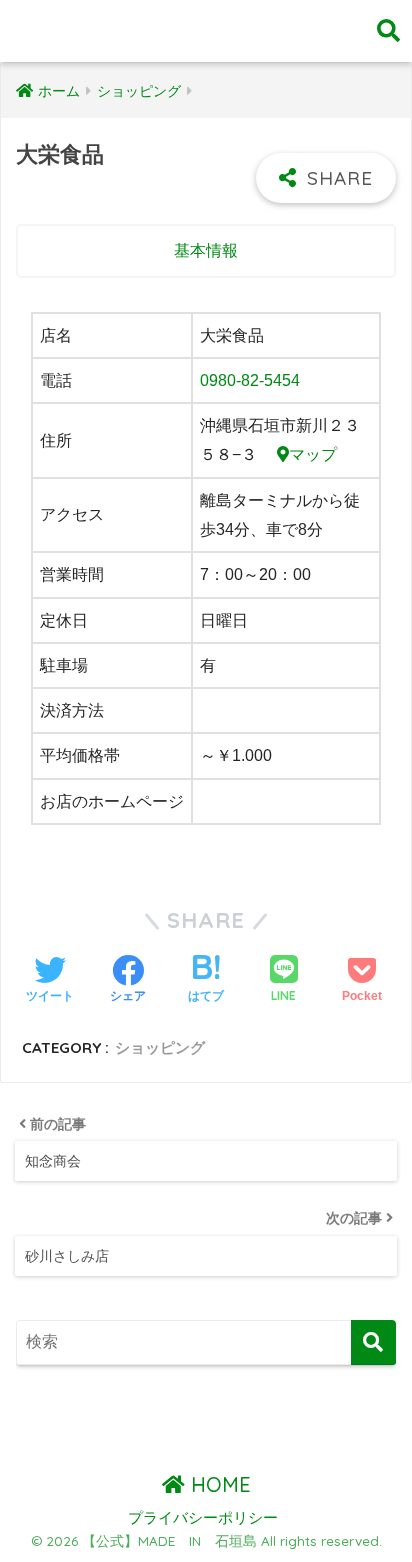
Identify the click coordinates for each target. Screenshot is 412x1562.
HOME (218, 1484)
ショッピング (160, 1047)
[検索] (373, 1342)
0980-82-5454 (250, 380)
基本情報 (206, 250)
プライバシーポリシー (203, 1518)
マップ (313, 454)
